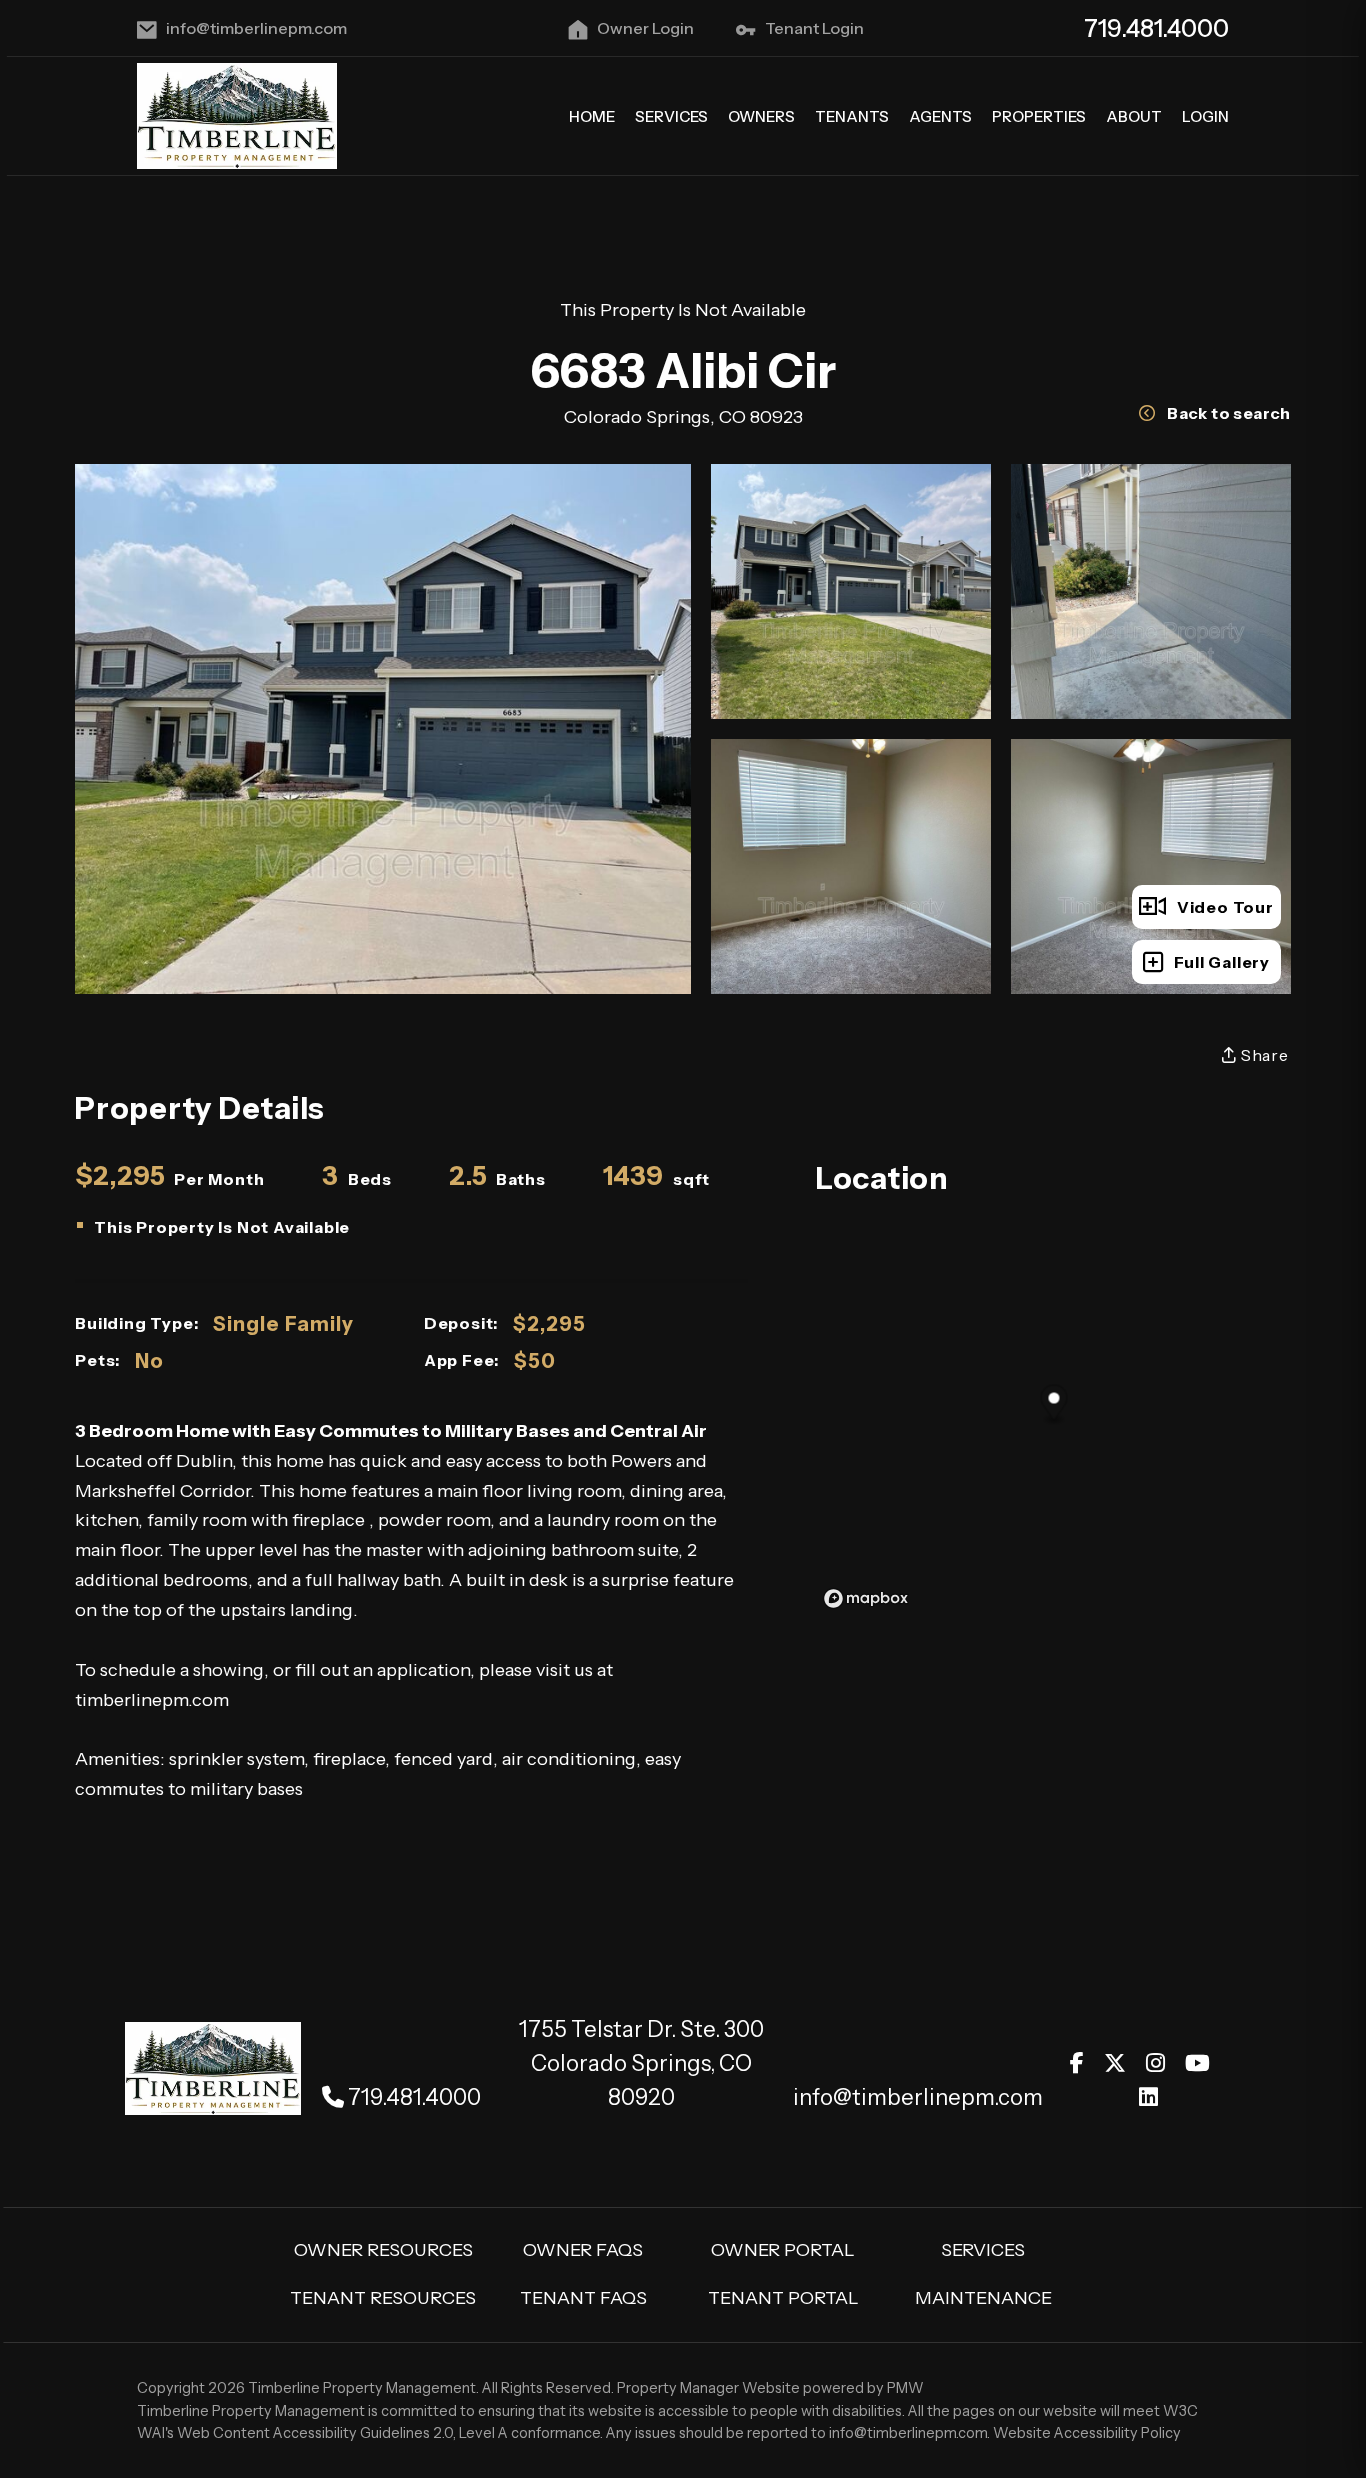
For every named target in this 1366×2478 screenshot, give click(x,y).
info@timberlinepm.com (256, 28)
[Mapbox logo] (866, 1598)
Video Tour (1225, 907)
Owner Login (645, 28)
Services (671, 116)
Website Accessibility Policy (1087, 2433)
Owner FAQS (583, 2250)
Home (592, 116)
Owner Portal (783, 2250)
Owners (761, 116)
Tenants (852, 116)
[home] (237, 115)
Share (1263, 1055)
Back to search (1229, 413)
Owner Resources (383, 2250)
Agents (940, 116)
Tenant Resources (383, 2298)
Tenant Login (814, 28)
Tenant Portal (783, 2298)
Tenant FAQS (583, 2298)
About (1134, 116)
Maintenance (983, 2298)
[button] (1077, 2063)
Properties (1039, 116)
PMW (905, 2388)
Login (1205, 116)
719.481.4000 (1156, 28)
